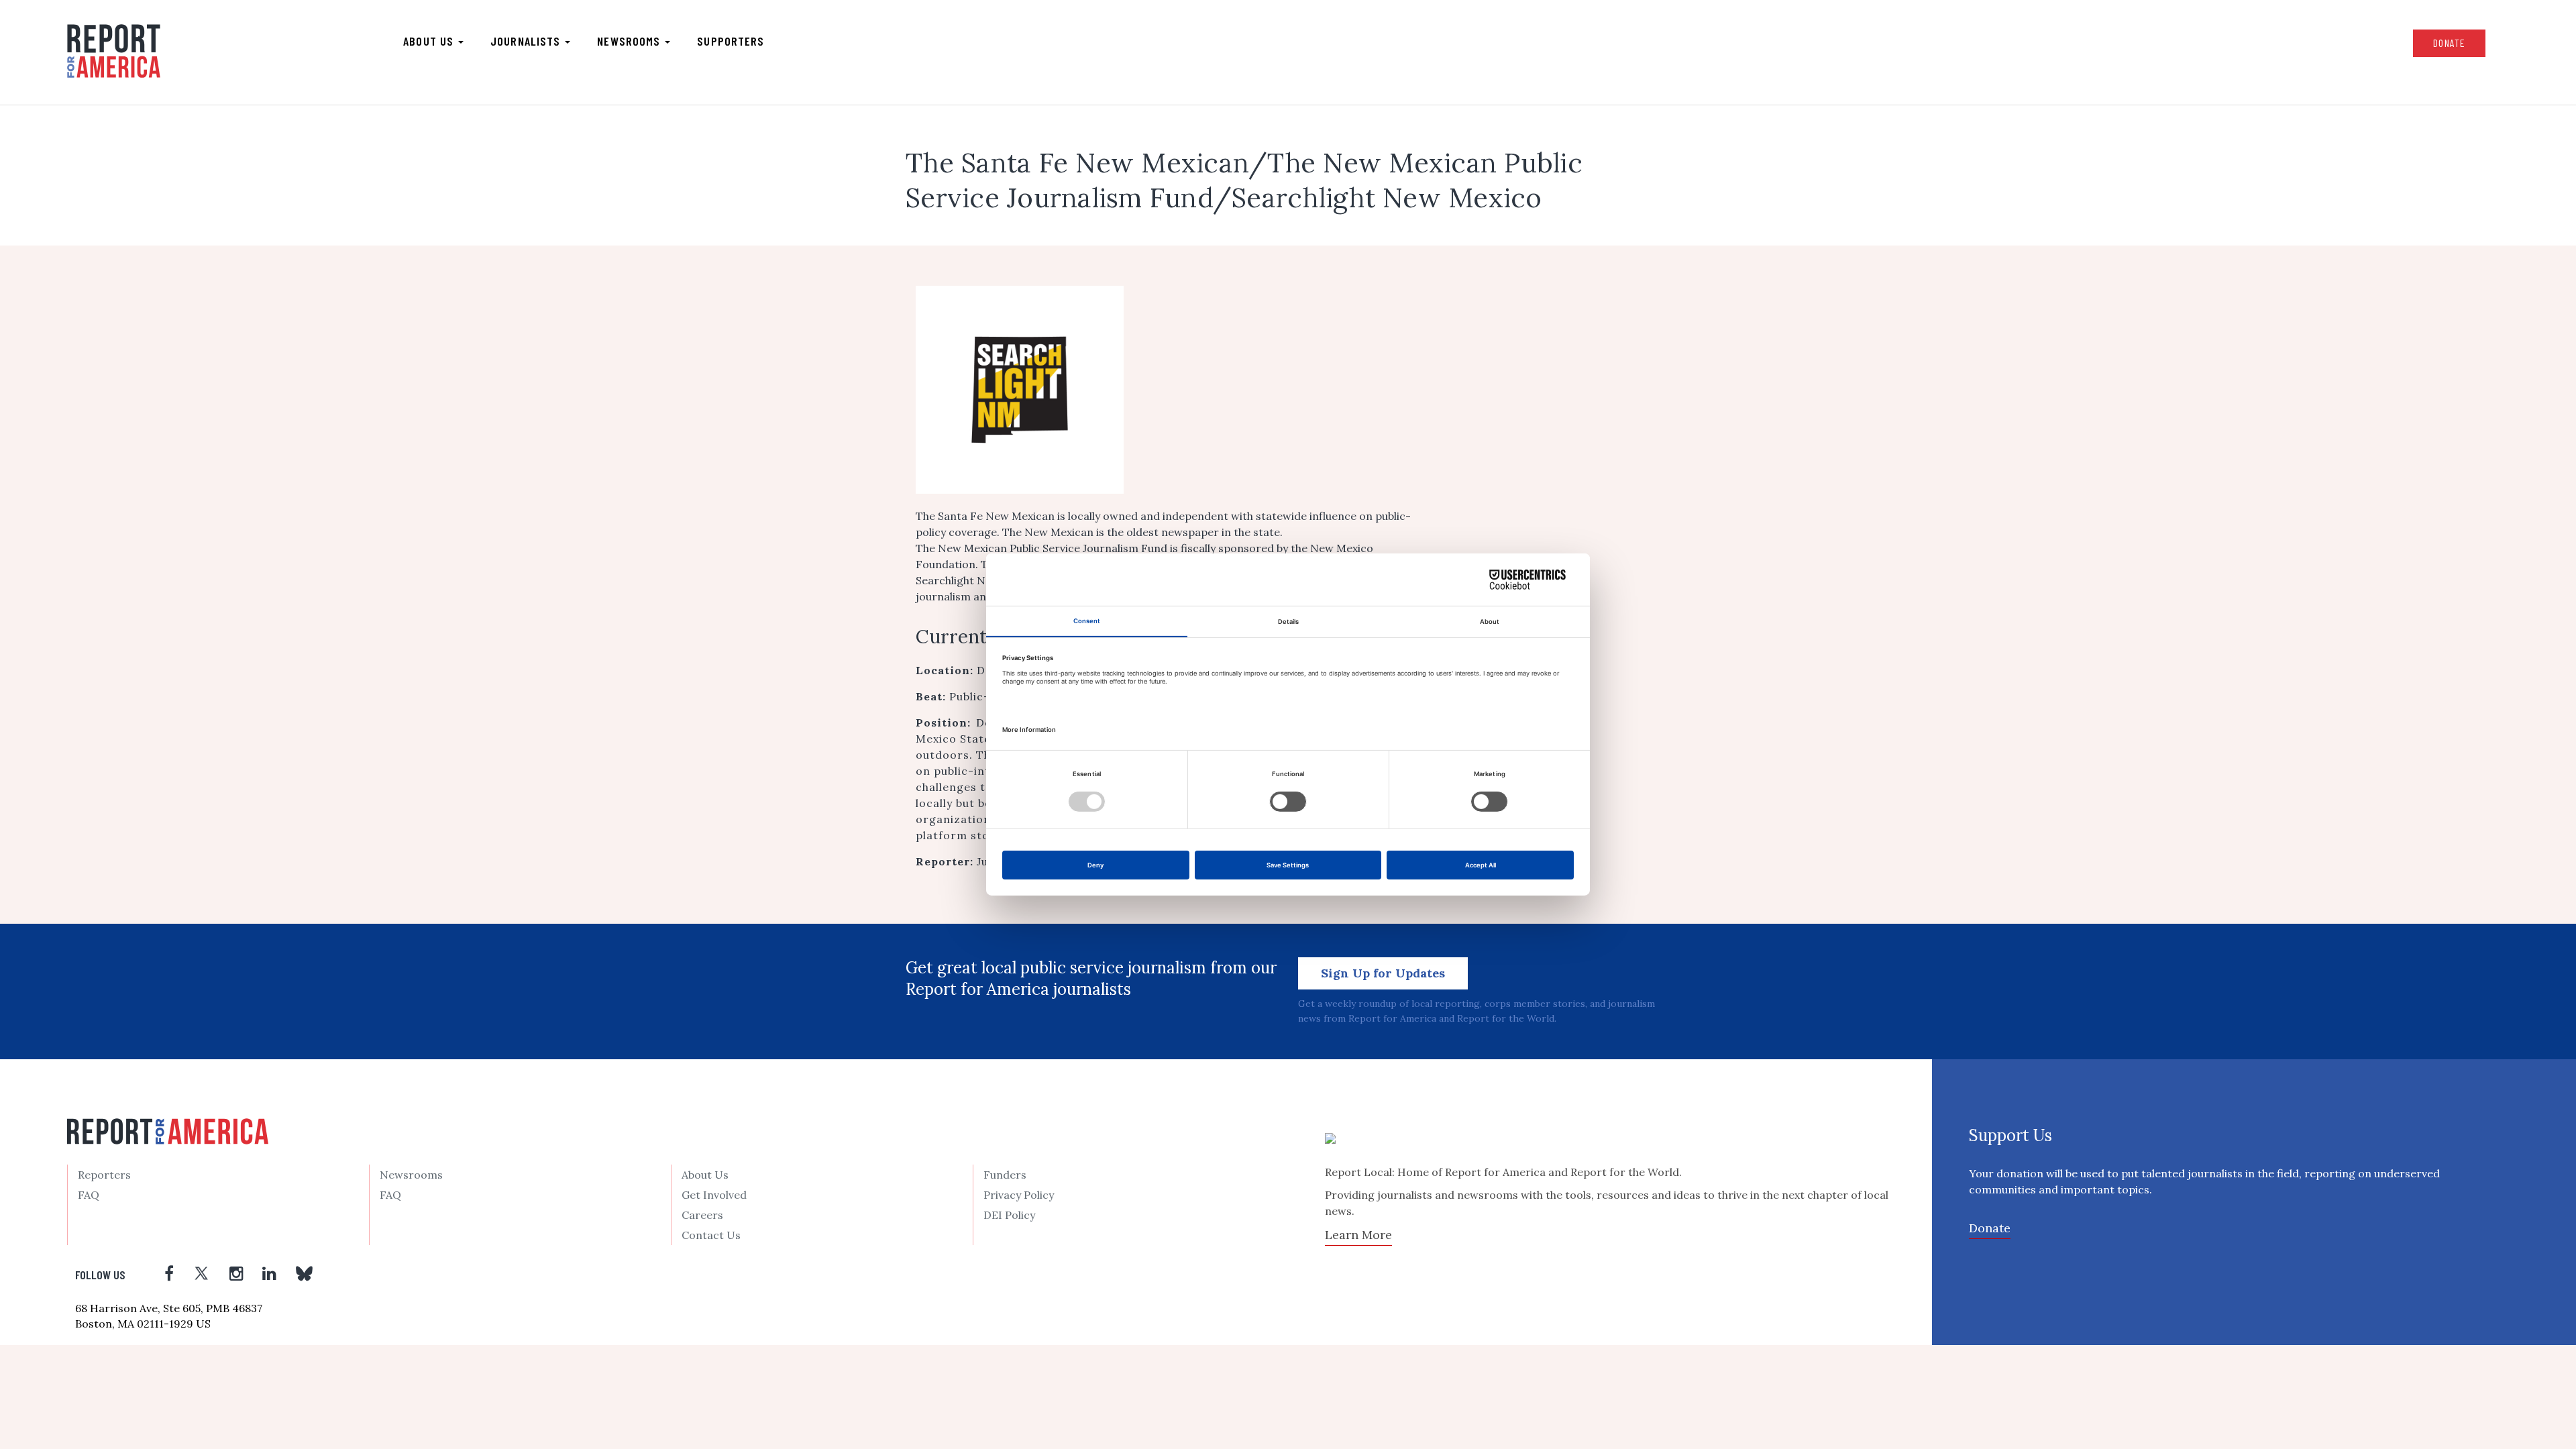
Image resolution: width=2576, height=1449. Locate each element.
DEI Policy (1009, 1215)
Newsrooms (630, 41)
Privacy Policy (1019, 1195)
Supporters (731, 41)
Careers (702, 1215)
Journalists (527, 41)
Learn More (1358, 1235)
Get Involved (714, 1195)
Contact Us (711, 1235)
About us (430, 41)
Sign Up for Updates (1383, 973)
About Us (705, 1175)
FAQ (89, 1195)
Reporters (104, 1175)
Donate (2449, 43)
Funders (1005, 1175)
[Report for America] (114, 51)
